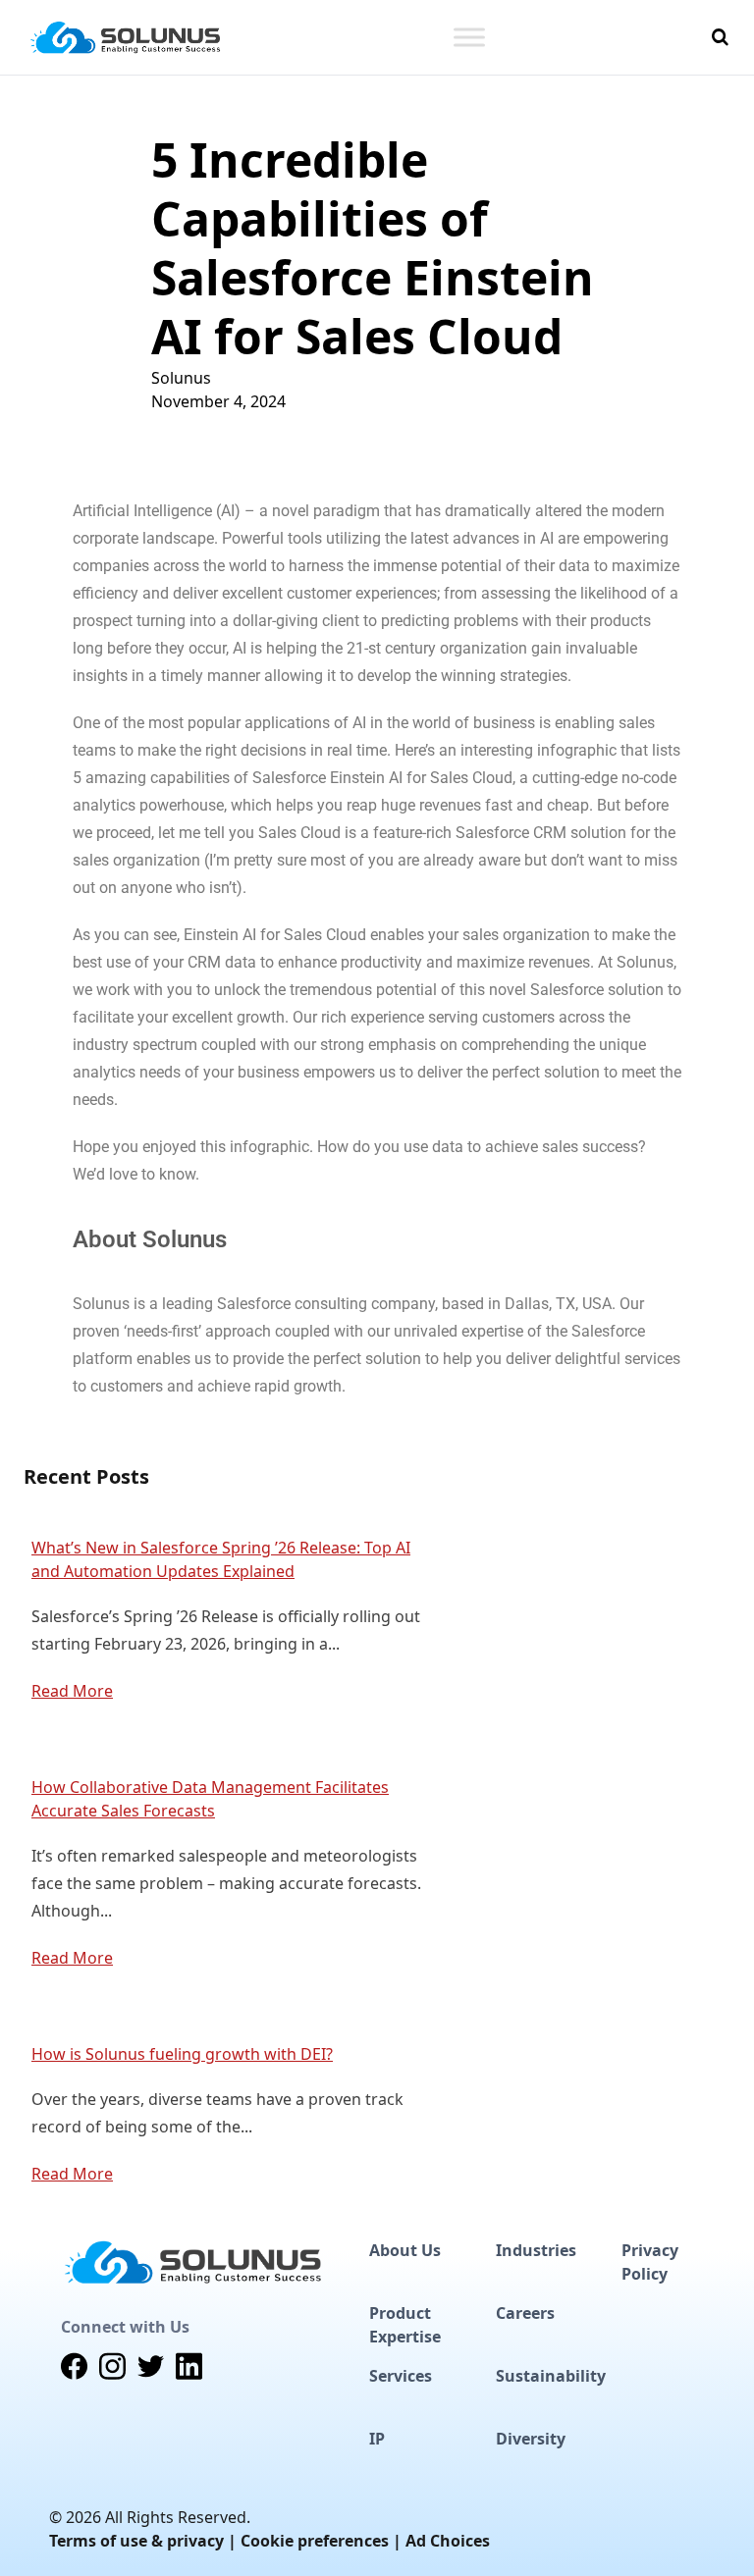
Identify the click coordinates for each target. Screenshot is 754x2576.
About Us (405, 2250)
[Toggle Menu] (469, 37)
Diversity (531, 2439)
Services (401, 2376)
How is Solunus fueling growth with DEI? (182, 2054)
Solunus (181, 378)
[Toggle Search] (720, 37)
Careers (525, 2313)
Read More (72, 1691)
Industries (536, 2250)
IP (377, 2439)
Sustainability (551, 2376)
